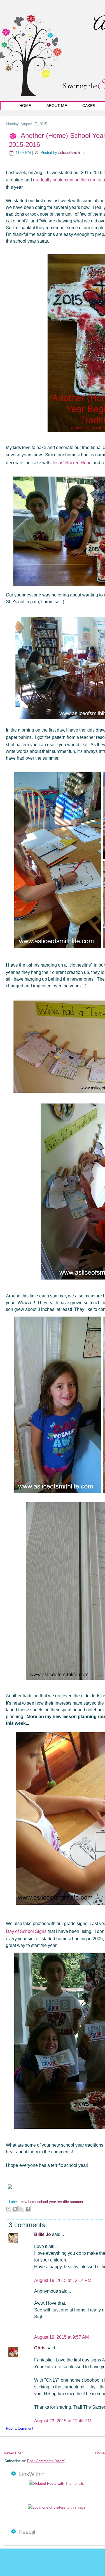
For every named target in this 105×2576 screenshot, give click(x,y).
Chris (40, 2348)
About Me (57, 106)
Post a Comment (20, 2428)
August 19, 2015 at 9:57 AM (61, 2337)
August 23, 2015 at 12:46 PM (63, 2421)
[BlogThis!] (15, 2209)
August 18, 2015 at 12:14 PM (63, 2280)
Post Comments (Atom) (46, 2461)
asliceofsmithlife (71, 153)
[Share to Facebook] (28, 2209)
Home (25, 106)
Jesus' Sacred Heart (72, 463)
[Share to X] (21, 2209)
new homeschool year (38, 2202)
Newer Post (13, 2453)
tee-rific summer (70, 2202)
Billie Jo (43, 2234)
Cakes (89, 106)
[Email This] (8, 2209)
